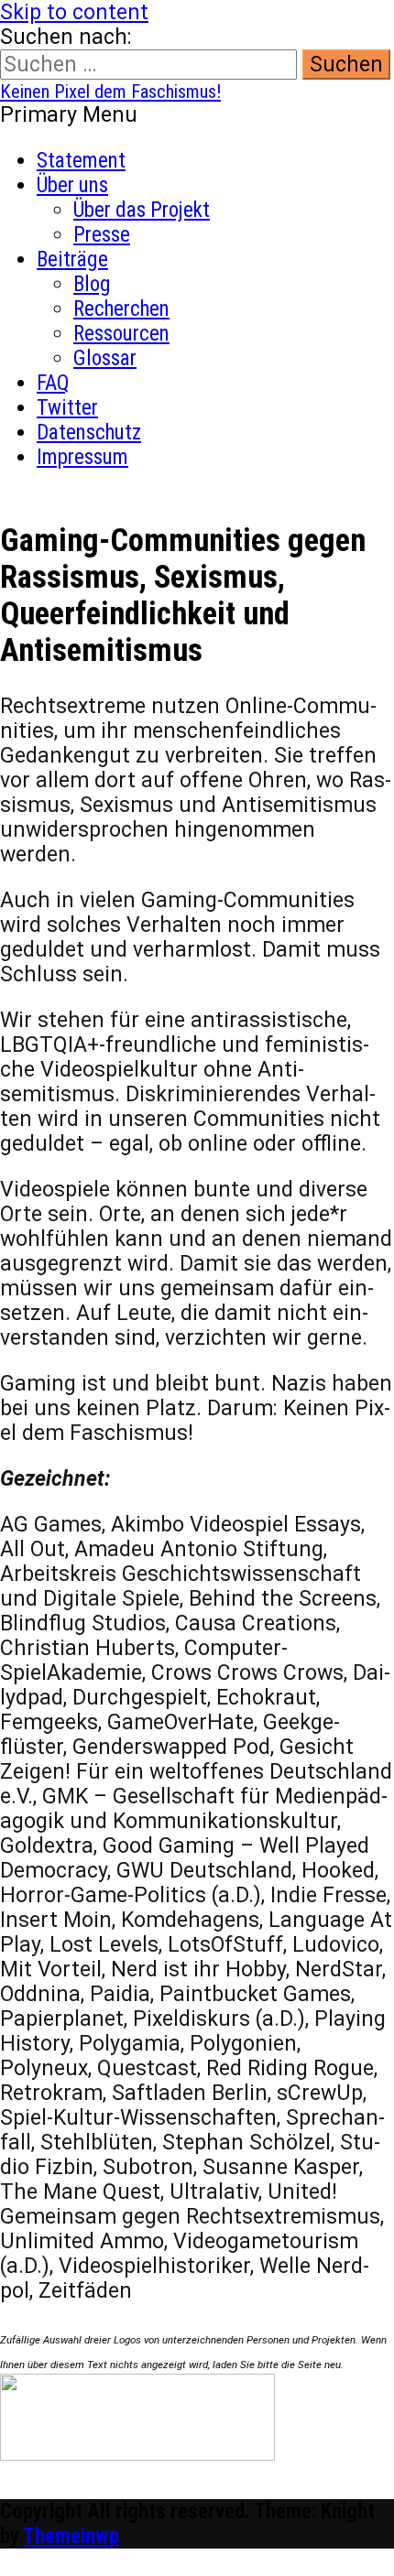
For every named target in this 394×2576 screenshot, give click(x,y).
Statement (81, 161)
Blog (92, 284)
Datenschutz (89, 433)
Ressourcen (121, 334)
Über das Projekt (142, 210)
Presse (102, 235)
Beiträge (72, 260)
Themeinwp (71, 2536)
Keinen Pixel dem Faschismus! (110, 92)
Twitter (67, 408)
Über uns (72, 185)
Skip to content (74, 12)
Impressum (82, 457)
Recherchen (121, 309)
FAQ (53, 383)
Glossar (105, 358)
